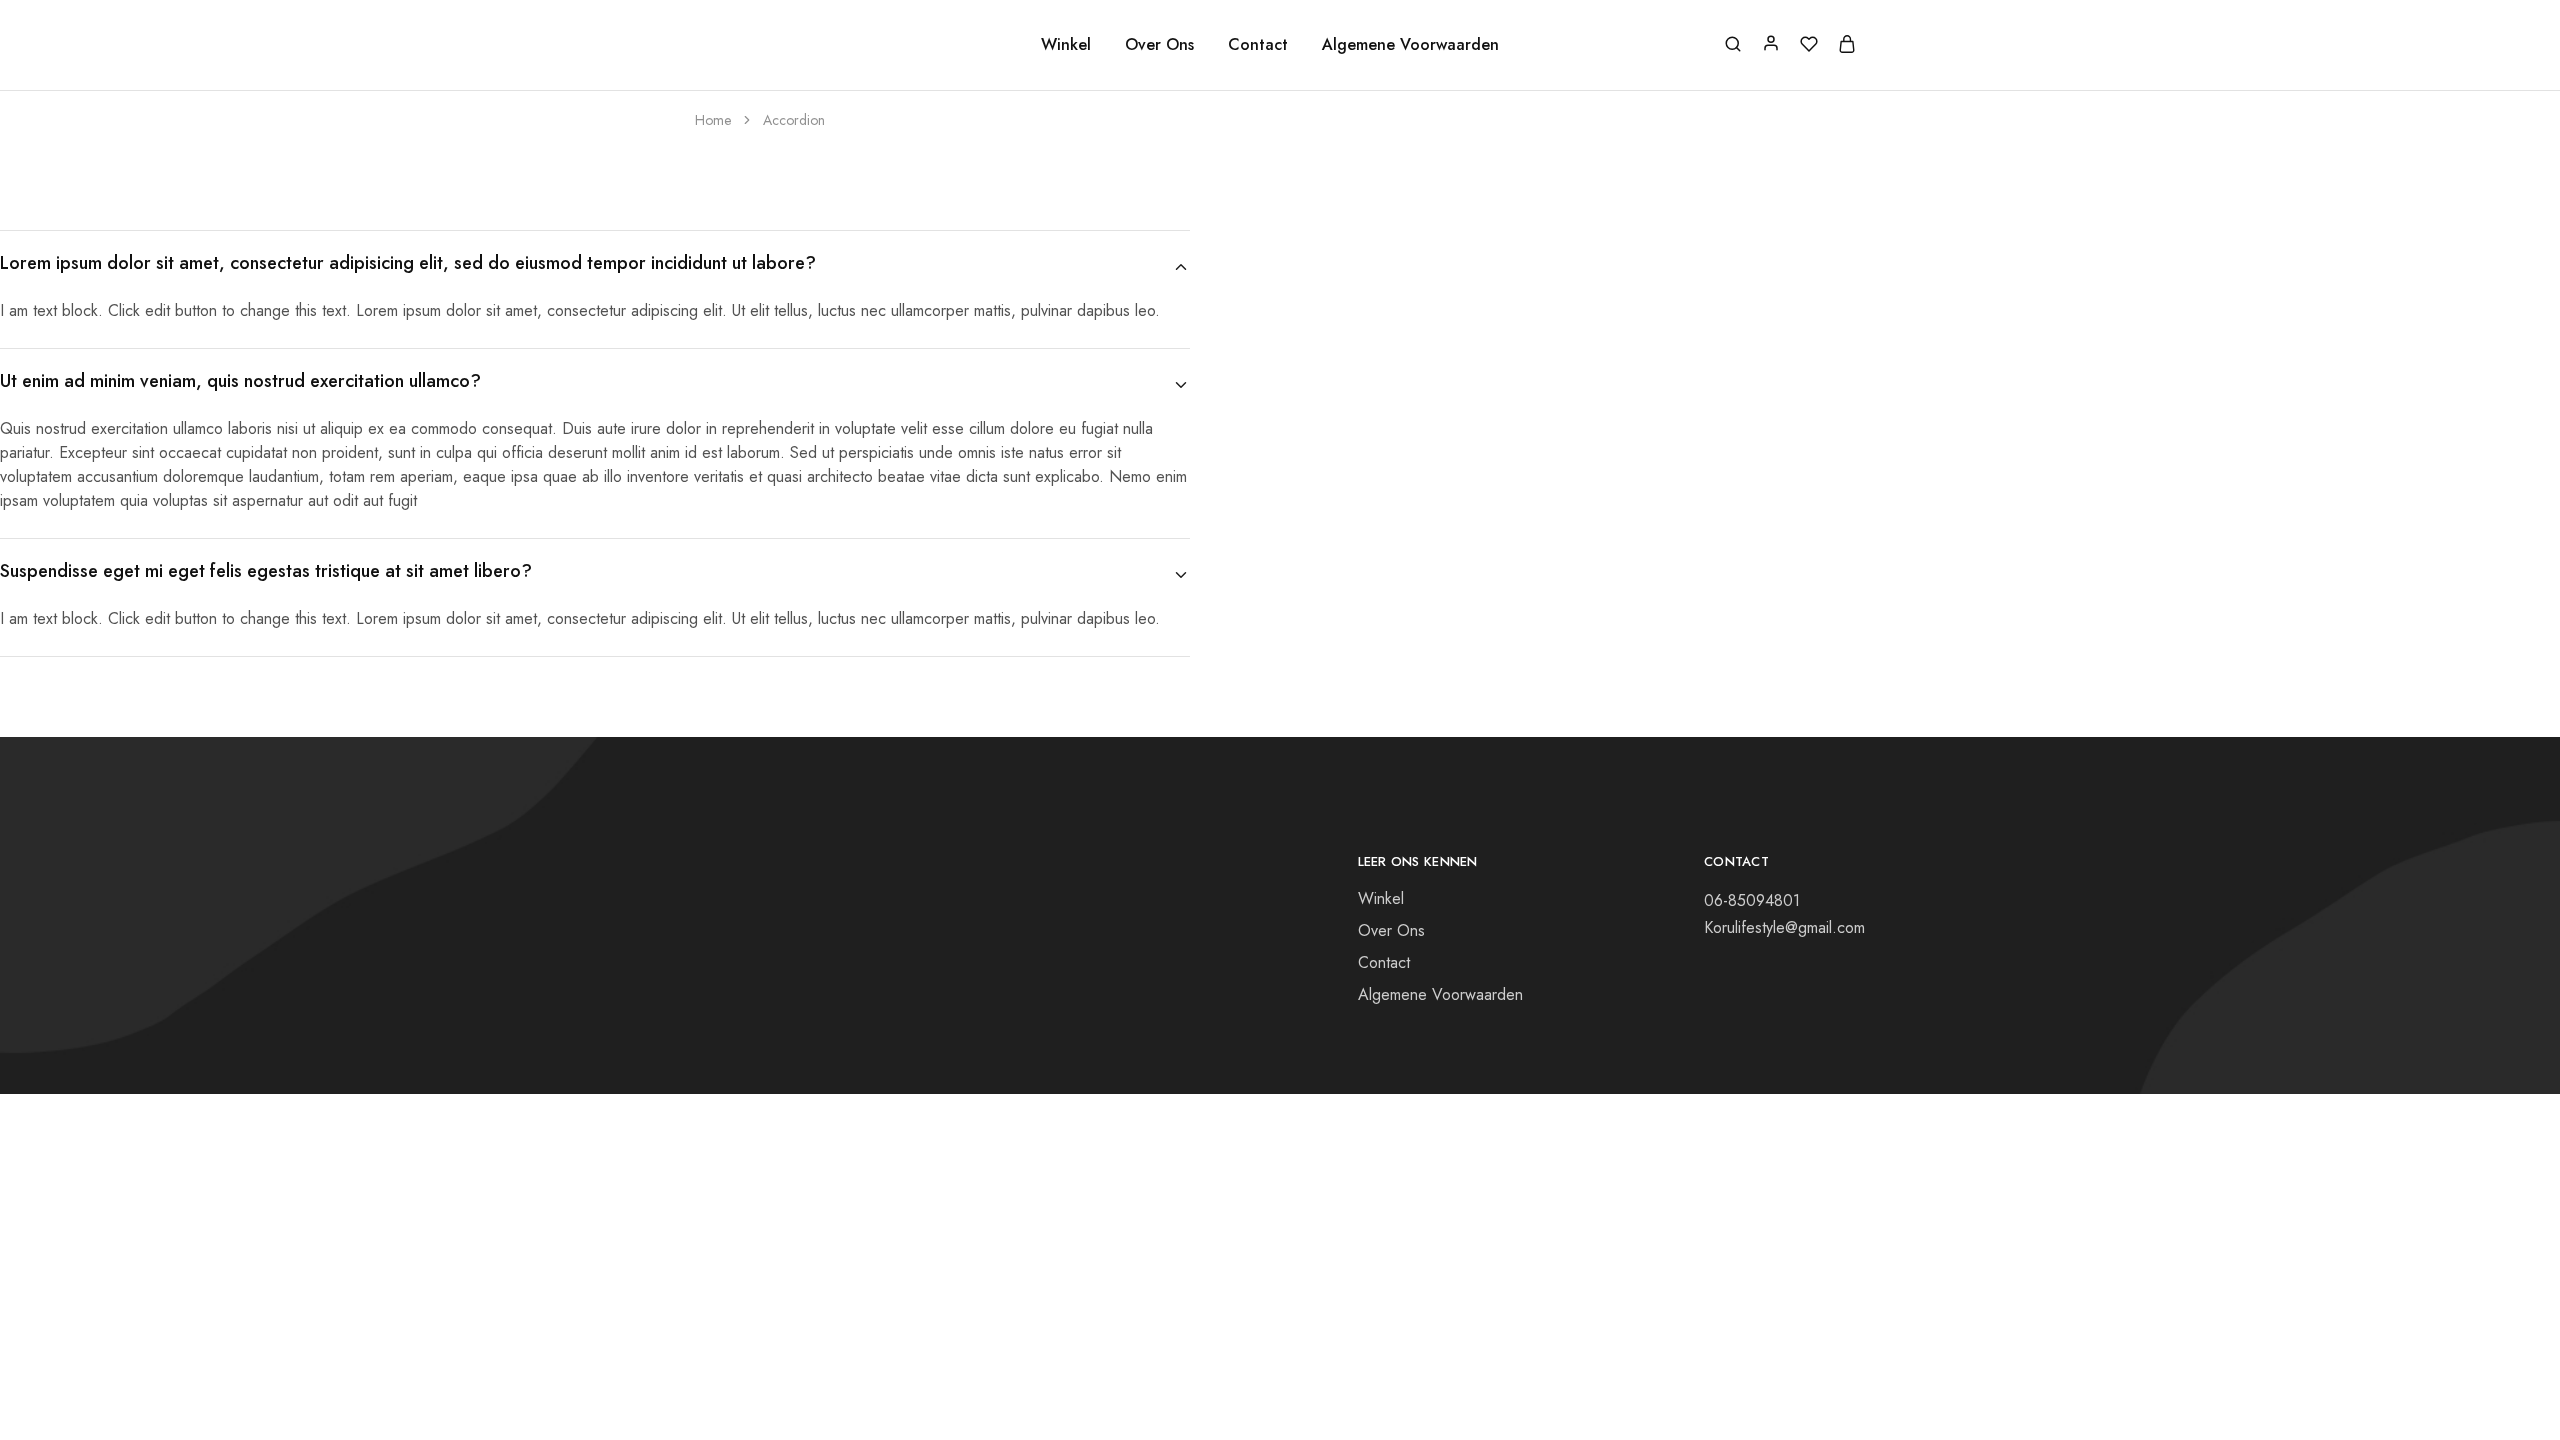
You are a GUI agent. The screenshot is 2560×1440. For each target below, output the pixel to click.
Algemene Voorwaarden (1410, 45)
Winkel (1066, 45)
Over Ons (1159, 45)
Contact (1258, 45)
